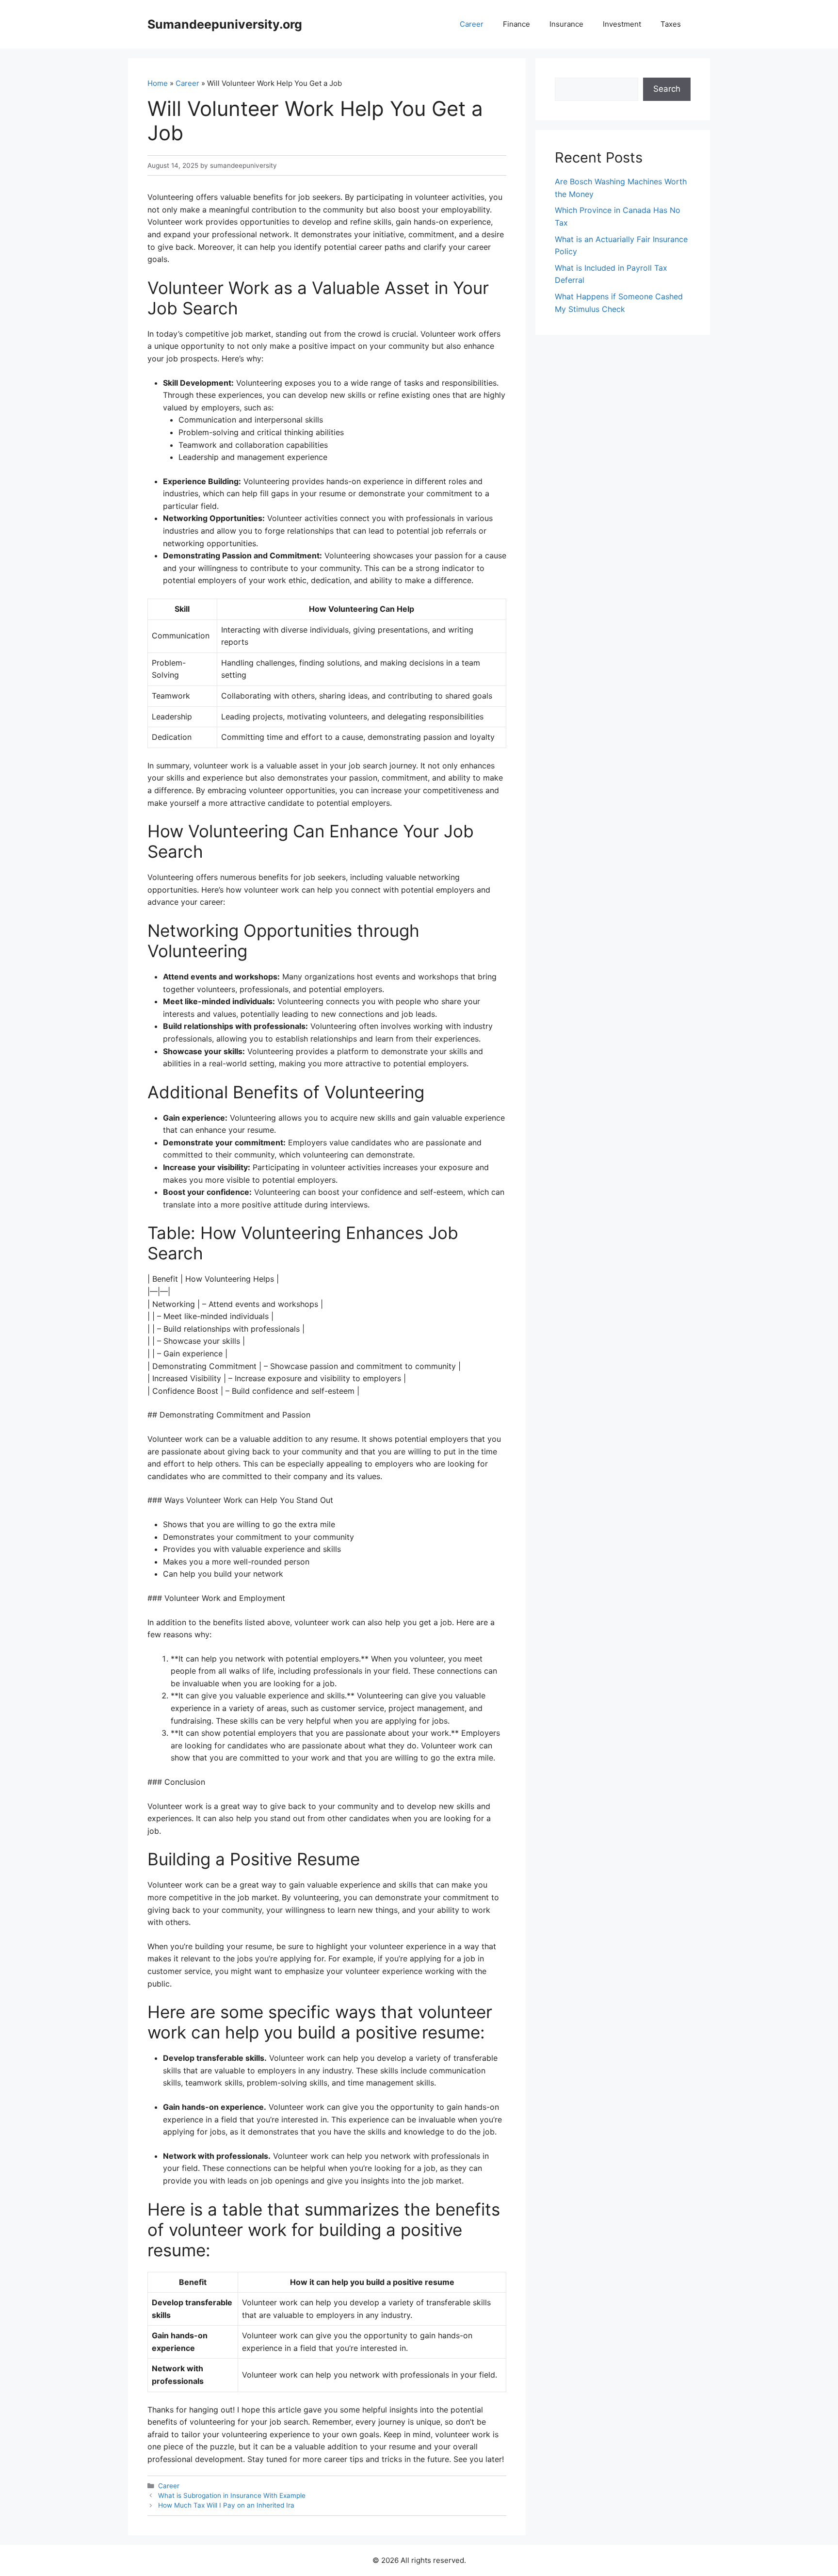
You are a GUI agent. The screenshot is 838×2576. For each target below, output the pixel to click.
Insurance (566, 24)
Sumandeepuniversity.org (225, 24)
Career (472, 24)
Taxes (671, 24)
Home (158, 83)
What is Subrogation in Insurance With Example (232, 2495)
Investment (622, 24)
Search (667, 89)
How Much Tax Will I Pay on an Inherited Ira (226, 2505)
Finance (516, 24)
